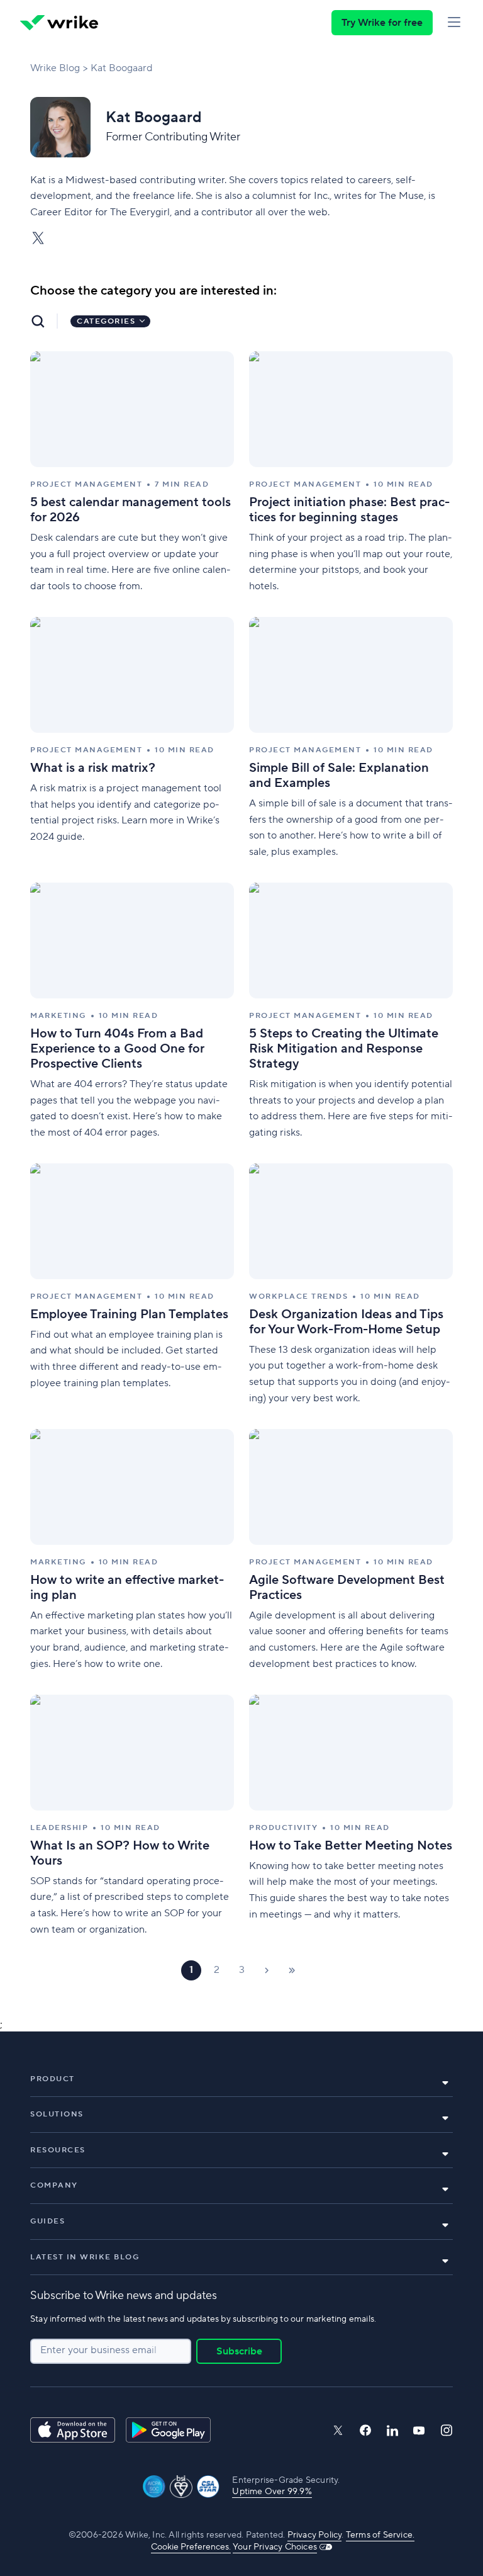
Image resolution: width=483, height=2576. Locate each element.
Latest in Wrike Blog (85, 2257)
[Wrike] (59, 23)
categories (106, 321)
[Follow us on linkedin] (392, 2431)
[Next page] (267, 1970)
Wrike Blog (55, 68)
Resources (58, 2150)
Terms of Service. (380, 2535)
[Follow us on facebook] (365, 2430)
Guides (47, 2221)
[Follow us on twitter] (338, 2430)
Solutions (57, 2114)
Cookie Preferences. (191, 2547)
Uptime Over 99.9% (272, 2492)
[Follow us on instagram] (447, 2430)
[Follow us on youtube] (419, 2431)
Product (53, 2079)
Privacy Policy (315, 2535)
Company (54, 2185)
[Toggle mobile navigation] (454, 23)
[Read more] (132, 473)
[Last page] (292, 1970)
